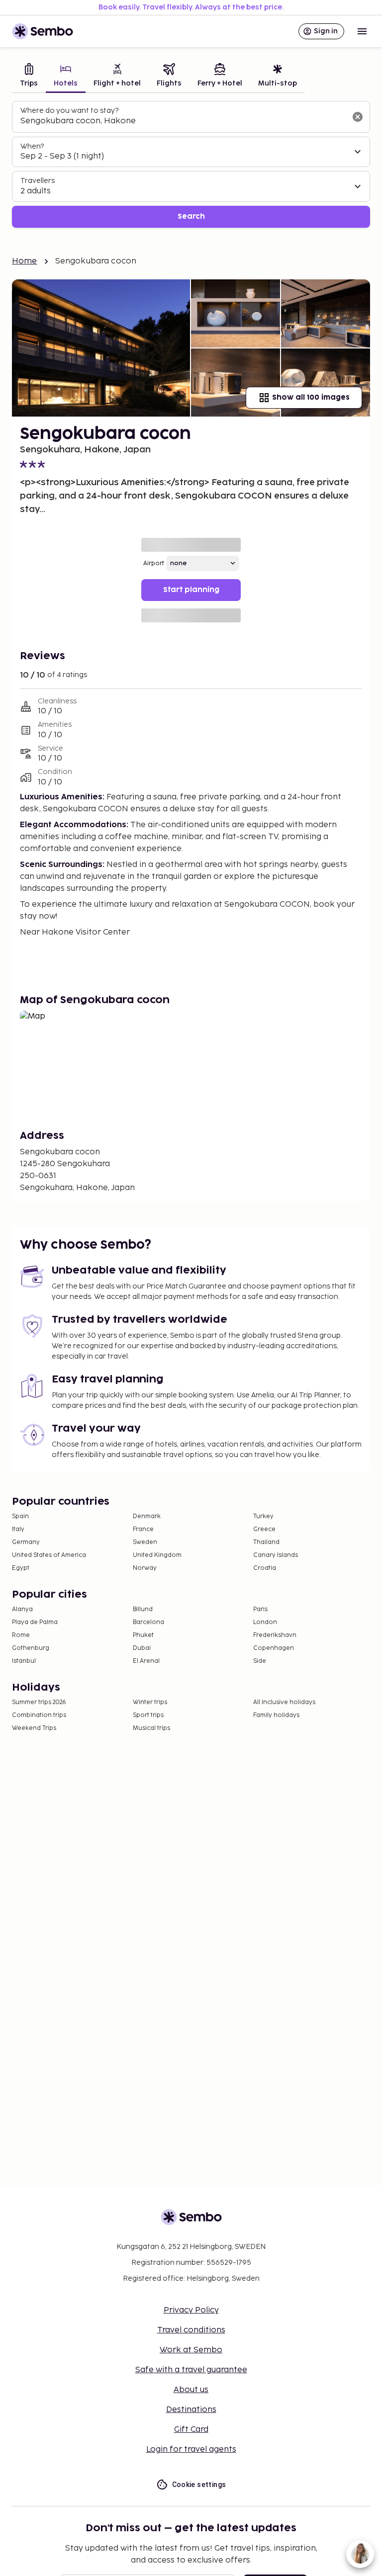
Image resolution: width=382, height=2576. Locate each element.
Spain (20, 1516)
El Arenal (146, 1661)
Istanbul (24, 1661)
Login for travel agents (191, 2449)
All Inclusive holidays (284, 1702)
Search (191, 216)
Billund (143, 1609)
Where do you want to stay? (69, 111)
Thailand (266, 1542)
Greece (264, 1529)
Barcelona (148, 1622)
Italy (18, 1529)
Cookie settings (199, 2485)
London (265, 1622)
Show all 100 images (311, 397)
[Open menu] (362, 31)
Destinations (191, 2410)
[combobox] (183, 121)
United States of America (49, 1555)
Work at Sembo (191, 2350)
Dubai (142, 1648)
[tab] (29, 76)
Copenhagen (274, 1648)
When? (32, 146)
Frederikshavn (275, 1635)
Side (260, 1661)
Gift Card (191, 2430)
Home (25, 261)
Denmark (147, 1516)
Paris (260, 1609)
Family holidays (276, 1715)
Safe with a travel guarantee (191, 2370)
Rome (21, 1635)
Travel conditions (191, 2330)
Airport (154, 563)
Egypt (21, 1568)
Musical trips (151, 1728)
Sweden (145, 1542)
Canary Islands (276, 1555)
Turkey (263, 1516)
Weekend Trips (34, 1728)
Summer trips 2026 (39, 1702)
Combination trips (39, 1715)
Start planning (191, 590)
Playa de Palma (35, 1622)
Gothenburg (31, 1648)
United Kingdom (157, 1555)
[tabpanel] (191, 164)
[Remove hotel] (358, 117)
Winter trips (150, 1702)
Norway (145, 1568)
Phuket (143, 1635)
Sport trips (148, 1715)
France (143, 1529)
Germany (26, 1542)
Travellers (38, 181)
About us (191, 2390)
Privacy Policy (191, 2310)
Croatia (265, 1568)
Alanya (22, 1609)
